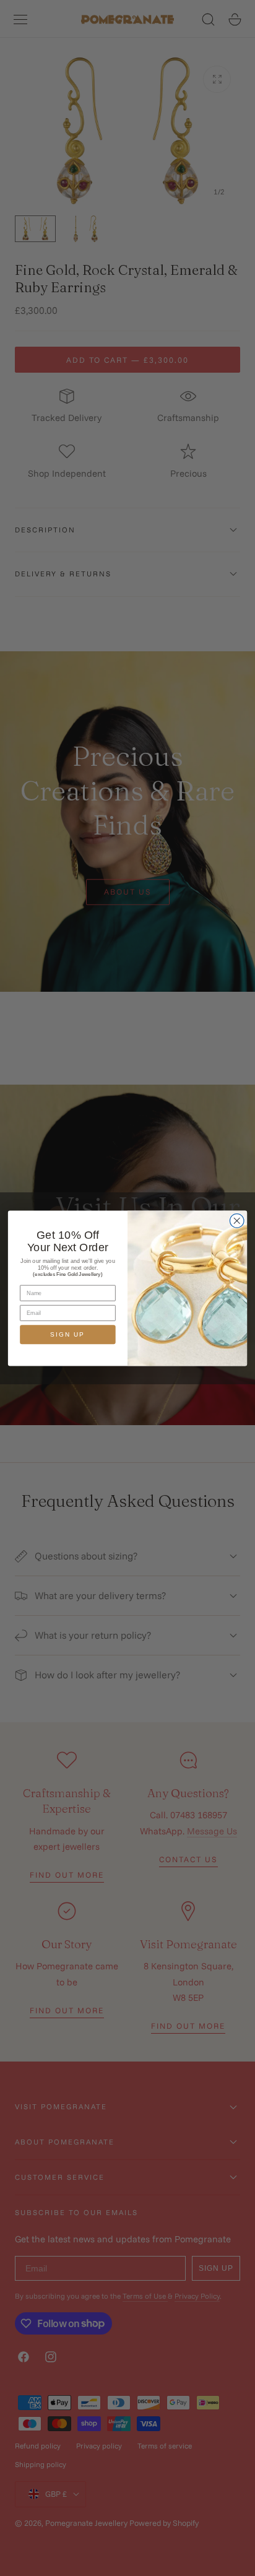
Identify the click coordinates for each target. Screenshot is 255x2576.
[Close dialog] (237, 1221)
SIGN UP (67, 1334)
